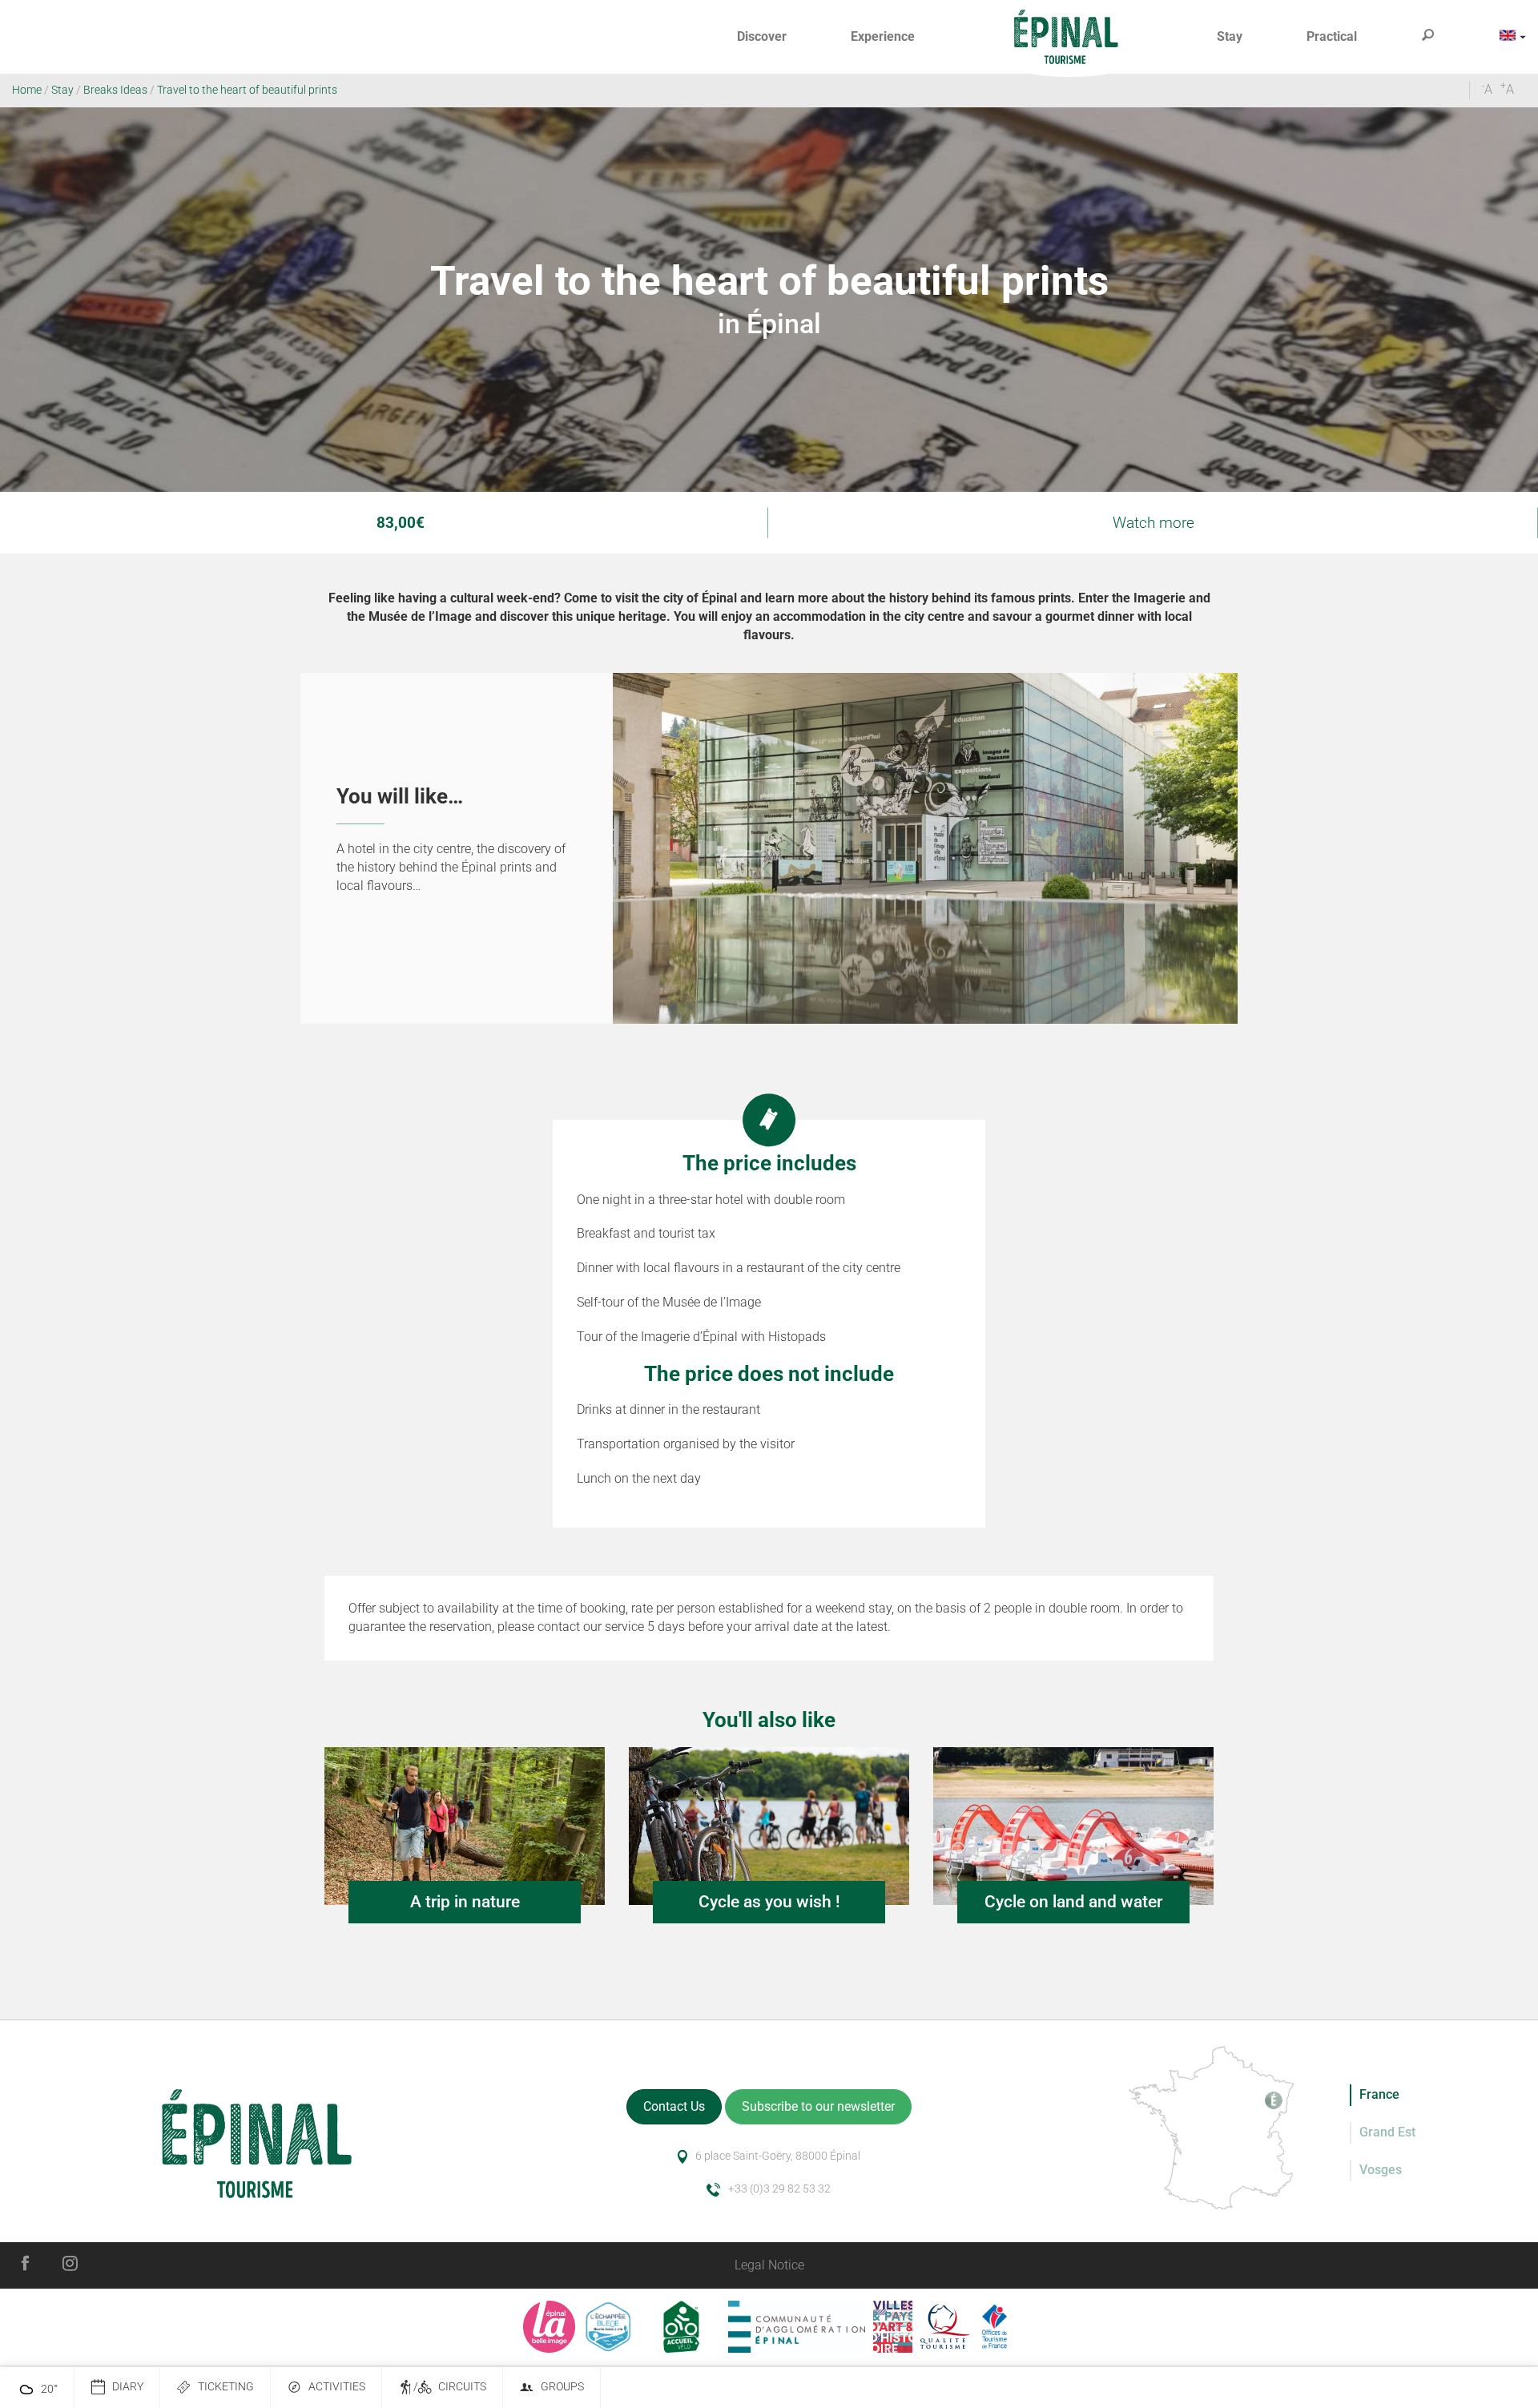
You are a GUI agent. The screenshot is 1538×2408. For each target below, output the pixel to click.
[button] (762, 37)
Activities (337, 2387)
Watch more (1153, 523)
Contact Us (674, 2106)
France (1379, 2094)
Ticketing (226, 2387)
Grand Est (1387, 2132)
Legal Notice (769, 2265)
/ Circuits (450, 2387)
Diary (128, 2387)
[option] (769, 849)
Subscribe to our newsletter (818, 2106)
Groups (562, 2387)
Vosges (1381, 2170)
